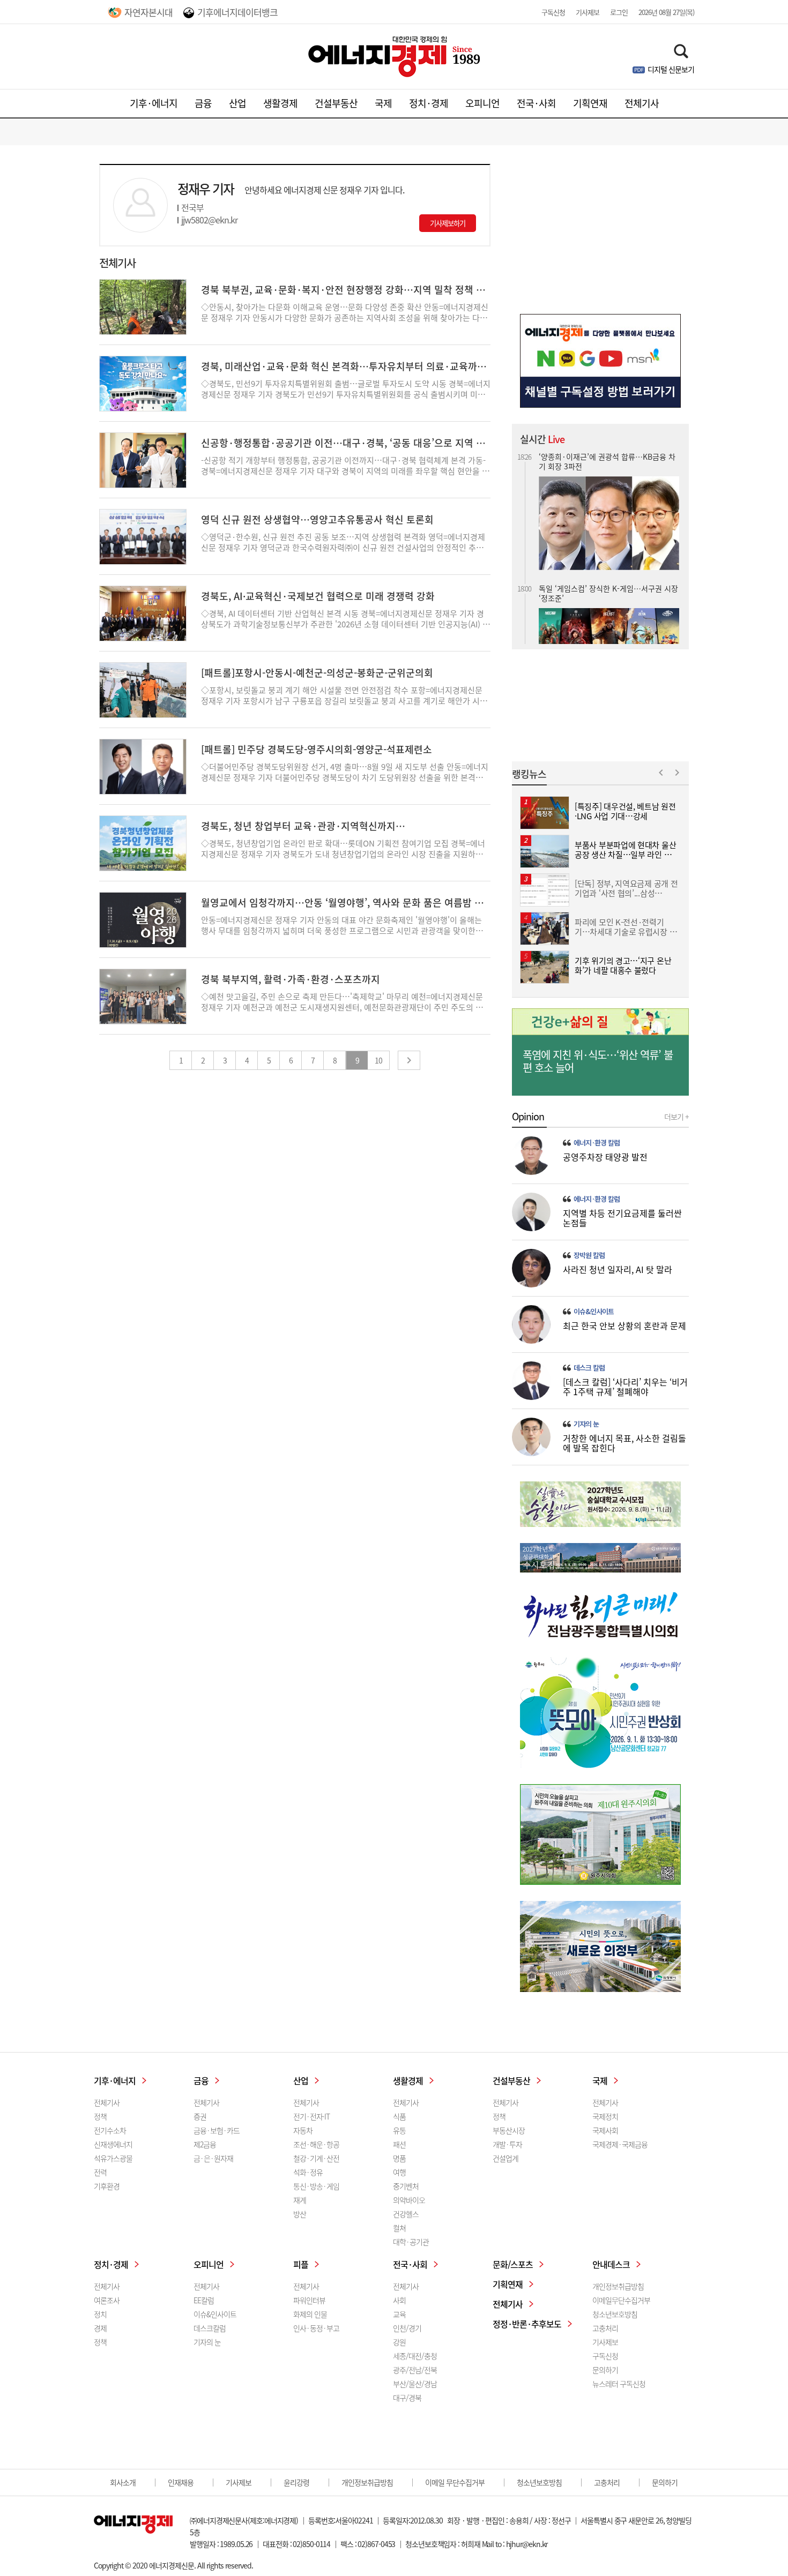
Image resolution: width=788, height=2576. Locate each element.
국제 (383, 103)
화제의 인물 (310, 2314)
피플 (301, 2264)
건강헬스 (406, 2214)
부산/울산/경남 (415, 2384)
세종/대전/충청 (415, 2356)
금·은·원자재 (213, 2158)
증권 (200, 2116)
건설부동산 (336, 103)
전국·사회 (536, 103)
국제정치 (605, 2116)
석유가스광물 (113, 2158)
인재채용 (181, 2482)
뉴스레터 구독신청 (619, 2384)
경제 (100, 2328)
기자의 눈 (586, 1424)
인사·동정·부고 (316, 2328)
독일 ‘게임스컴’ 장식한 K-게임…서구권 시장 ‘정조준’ (608, 587)
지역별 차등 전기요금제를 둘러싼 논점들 (622, 1218)
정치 (100, 2314)
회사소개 (123, 2482)
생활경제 (280, 103)
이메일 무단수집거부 (455, 2482)
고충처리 (605, 2328)
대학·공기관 (411, 2242)
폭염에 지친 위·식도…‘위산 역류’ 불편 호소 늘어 (598, 1061)
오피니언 (482, 103)
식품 (399, 2116)
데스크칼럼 (210, 2328)
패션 (399, 2144)
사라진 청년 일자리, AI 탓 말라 (618, 1269)
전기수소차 (110, 2130)
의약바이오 (409, 2200)
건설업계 (505, 2158)
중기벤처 (406, 2186)
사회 (399, 2300)
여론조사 (107, 2300)
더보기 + (677, 1117)
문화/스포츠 (513, 2264)
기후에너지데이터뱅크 (237, 12)
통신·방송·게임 (316, 2186)
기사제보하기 (448, 223)
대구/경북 (407, 2398)
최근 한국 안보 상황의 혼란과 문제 (625, 1326)
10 (378, 1060)
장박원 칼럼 (589, 1255)
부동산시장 (509, 2130)
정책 (100, 2116)
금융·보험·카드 (217, 2130)
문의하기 (605, 2370)
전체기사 (642, 103)
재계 (300, 2200)
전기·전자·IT (311, 2116)
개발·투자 (507, 2144)
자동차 (303, 2130)
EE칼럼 (204, 2300)
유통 (399, 2130)
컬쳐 (399, 2228)
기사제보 (588, 12)
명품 (399, 2158)
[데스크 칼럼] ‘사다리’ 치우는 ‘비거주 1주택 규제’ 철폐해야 (625, 1387)
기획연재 (590, 103)
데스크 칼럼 (589, 1368)
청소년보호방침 (615, 2314)
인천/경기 (407, 2328)
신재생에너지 (113, 2144)
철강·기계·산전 (316, 2158)
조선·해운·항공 (316, 2144)
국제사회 (605, 2130)
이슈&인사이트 (594, 1312)
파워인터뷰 (309, 2300)
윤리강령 (296, 2482)
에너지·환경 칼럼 (597, 1143)
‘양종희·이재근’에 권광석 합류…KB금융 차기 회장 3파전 (607, 455)
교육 (399, 2314)
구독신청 (553, 12)
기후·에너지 (154, 103)
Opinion (528, 1117)
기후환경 (107, 2186)
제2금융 (205, 2144)
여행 (399, 2172)
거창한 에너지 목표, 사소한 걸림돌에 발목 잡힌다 (625, 1443)
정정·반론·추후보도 (527, 2324)
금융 (203, 103)
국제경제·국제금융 (620, 2144)
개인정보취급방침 (618, 2286)
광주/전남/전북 (415, 2370)
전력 (100, 2172)
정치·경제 (429, 103)
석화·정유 (308, 2172)
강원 (399, 2342)
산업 (237, 103)
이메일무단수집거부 (621, 2300)
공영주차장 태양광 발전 (605, 1157)
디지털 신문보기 (671, 69)
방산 (300, 2214)
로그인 (619, 12)
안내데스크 (611, 2264)
